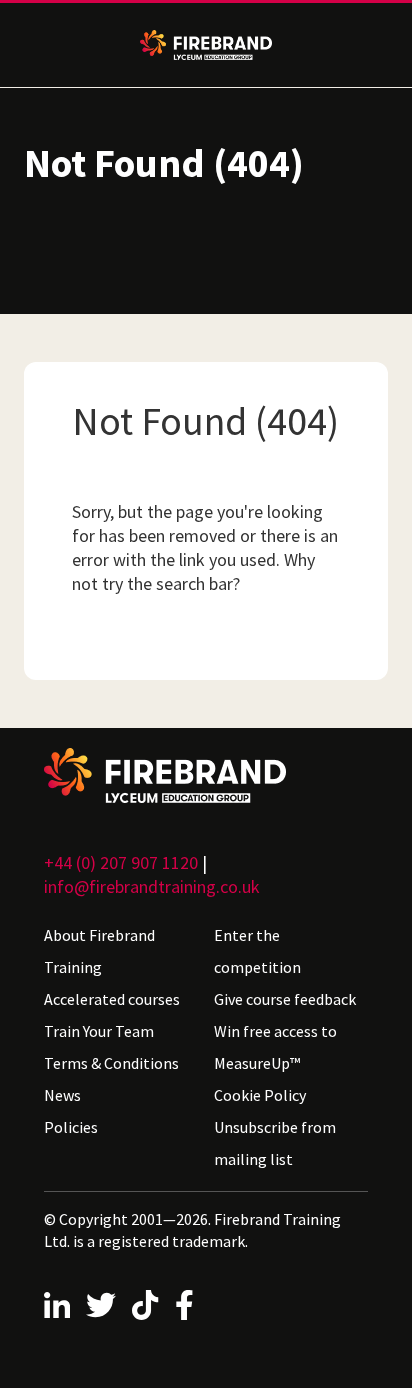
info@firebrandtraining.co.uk (152, 886)
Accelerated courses (112, 999)
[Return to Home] (206, 775)
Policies (71, 1127)
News (62, 1095)
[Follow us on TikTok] (145, 1305)
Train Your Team (99, 1031)
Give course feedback (285, 999)
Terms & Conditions (111, 1063)
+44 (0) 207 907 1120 (121, 862)
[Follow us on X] (101, 1305)
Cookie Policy (260, 1095)
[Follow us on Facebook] (184, 1305)
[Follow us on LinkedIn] (57, 1305)
